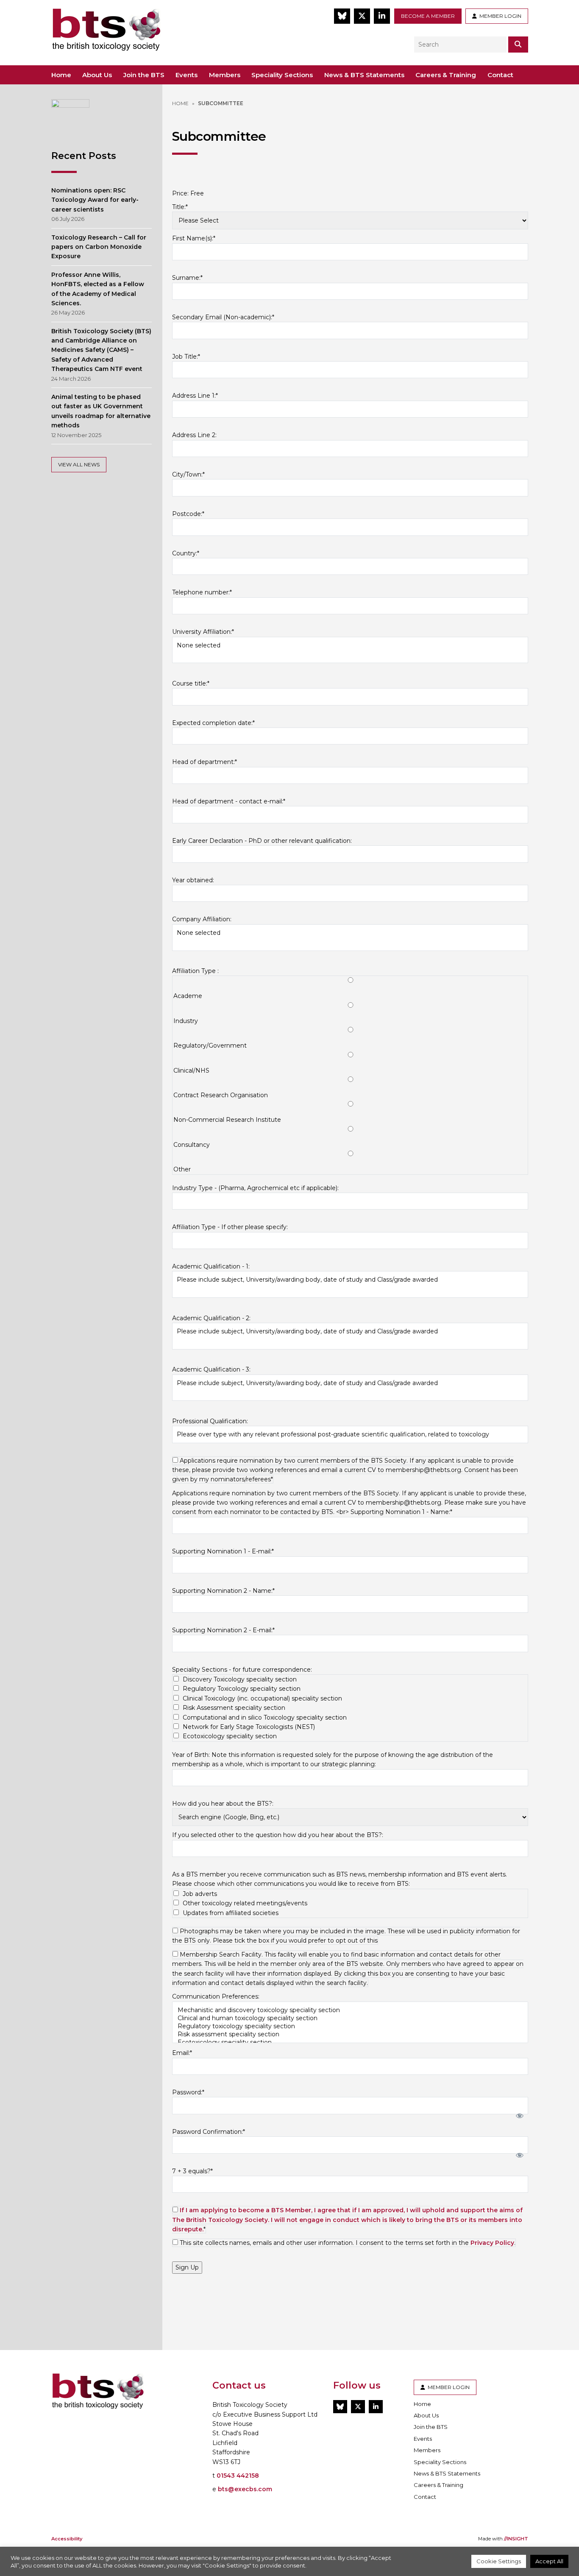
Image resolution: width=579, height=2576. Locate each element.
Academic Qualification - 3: (211, 1369)
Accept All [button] (549, 2561)
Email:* (182, 2053)
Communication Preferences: (216, 1996)
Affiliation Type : (195, 971)
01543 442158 (238, 2476)
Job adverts (200, 1894)
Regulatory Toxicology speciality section (242, 1689)
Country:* (186, 553)
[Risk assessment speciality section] (350, 2034)
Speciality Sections (282, 75)
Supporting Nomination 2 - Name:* (223, 1591)
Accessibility (67, 2539)
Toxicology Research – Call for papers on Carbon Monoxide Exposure (99, 247)
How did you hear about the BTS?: (223, 1804)
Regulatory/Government (210, 1045)
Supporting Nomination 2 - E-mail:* (223, 1630)
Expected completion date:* (213, 723)
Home (61, 75)
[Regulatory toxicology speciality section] (350, 2026)
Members (225, 75)
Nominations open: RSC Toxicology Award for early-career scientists (95, 200)
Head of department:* (205, 762)
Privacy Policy (492, 2243)
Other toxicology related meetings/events (245, 1903)
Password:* (188, 2092)
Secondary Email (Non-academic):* (223, 317)
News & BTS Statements (364, 75)
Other (182, 1169)
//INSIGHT (516, 2539)
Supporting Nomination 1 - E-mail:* (223, 1551)
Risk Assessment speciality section (234, 1708)
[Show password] (518, 2114)
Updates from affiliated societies (231, 1913)
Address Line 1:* (195, 396)
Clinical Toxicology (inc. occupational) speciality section (262, 1698)
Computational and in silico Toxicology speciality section (265, 1717)
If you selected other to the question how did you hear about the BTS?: (278, 1835)
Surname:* (187, 278)
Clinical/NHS (191, 1071)
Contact (500, 75)
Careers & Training (446, 75)
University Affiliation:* (203, 632)
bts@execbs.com (245, 2489)
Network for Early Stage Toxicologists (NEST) (249, 1727)
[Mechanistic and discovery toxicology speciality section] (350, 2010)
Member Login (499, 16)
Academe (188, 996)
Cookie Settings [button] (499, 2561)
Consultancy (192, 1145)
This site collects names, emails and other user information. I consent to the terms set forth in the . (347, 2243)
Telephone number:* (202, 592)
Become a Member (428, 16)
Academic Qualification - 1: (211, 1266)
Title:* (180, 207)
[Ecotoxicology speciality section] (350, 2042)
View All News (79, 464)
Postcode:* (188, 514)
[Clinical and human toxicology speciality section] (350, 2018)
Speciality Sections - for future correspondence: (242, 1670)
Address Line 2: (194, 435)
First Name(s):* (194, 238)
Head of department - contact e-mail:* (229, 801)
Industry (186, 1021)
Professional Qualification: (210, 1421)
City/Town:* (188, 474)
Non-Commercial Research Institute (227, 1120)
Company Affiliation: (202, 919)
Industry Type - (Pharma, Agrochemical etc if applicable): (255, 1188)
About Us (97, 75)
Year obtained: (193, 880)
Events (187, 75)
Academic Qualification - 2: (211, 1318)
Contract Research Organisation (221, 1095)
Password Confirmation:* (209, 2132)
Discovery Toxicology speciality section (240, 1679)
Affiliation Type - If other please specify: (230, 1227)
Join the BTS (144, 75)
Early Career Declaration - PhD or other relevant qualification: (262, 841)
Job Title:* (186, 357)
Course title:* (191, 683)
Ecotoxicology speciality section (230, 1736)
